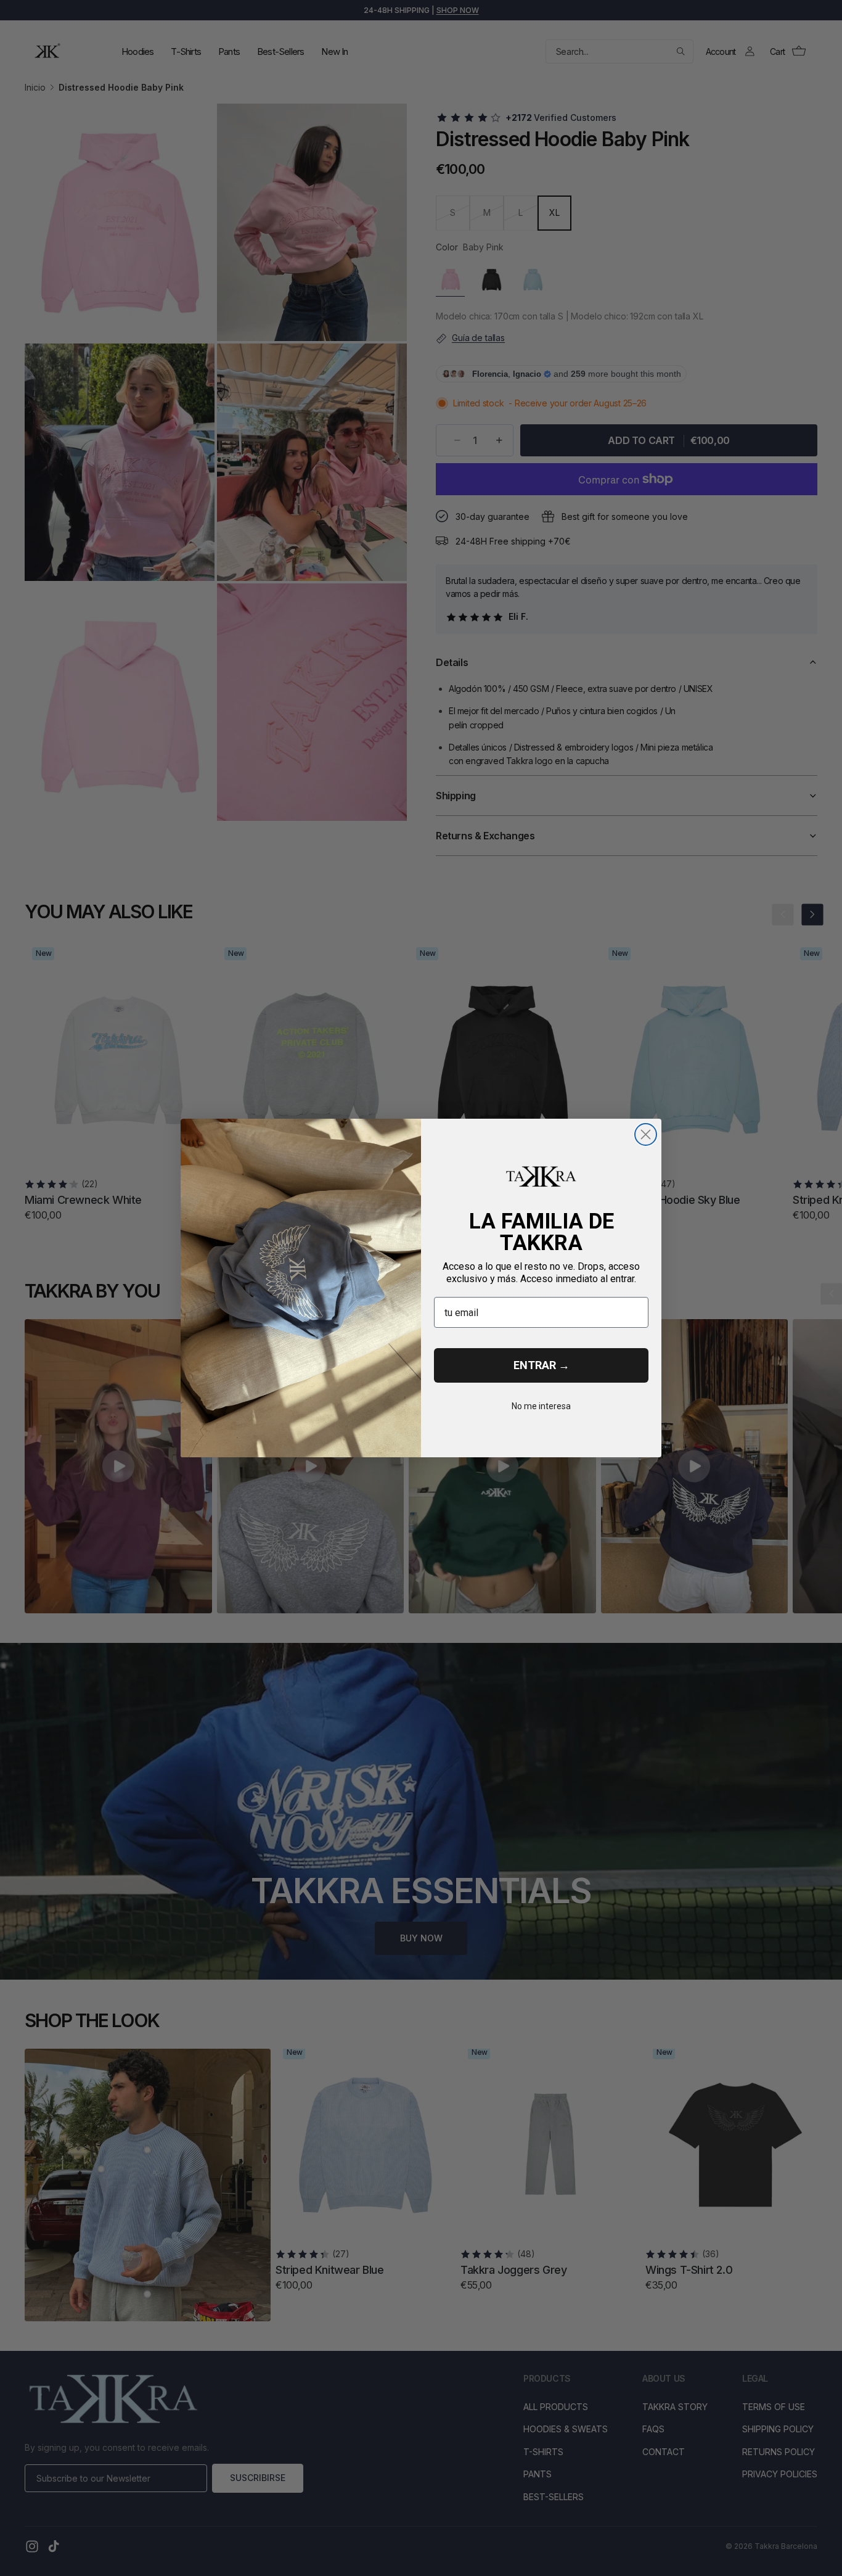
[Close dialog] (646, 1134)
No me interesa (541, 1406)
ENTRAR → (542, 1365)
